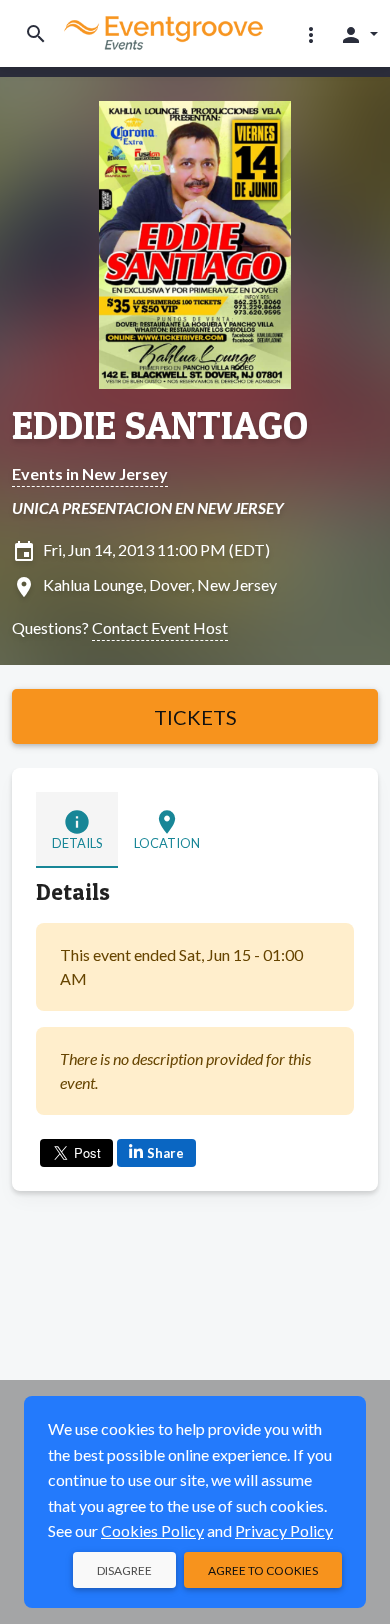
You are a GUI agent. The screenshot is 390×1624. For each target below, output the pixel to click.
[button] (311, 34)
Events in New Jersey (90, 473)
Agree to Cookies (263, 1570)
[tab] (77, 830)
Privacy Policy (284, 1530)
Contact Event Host (160, 627)
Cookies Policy (152, 1530)
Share (165, 1153)
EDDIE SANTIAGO (160, 425)
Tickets (195, 717)
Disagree (124, 1570)
